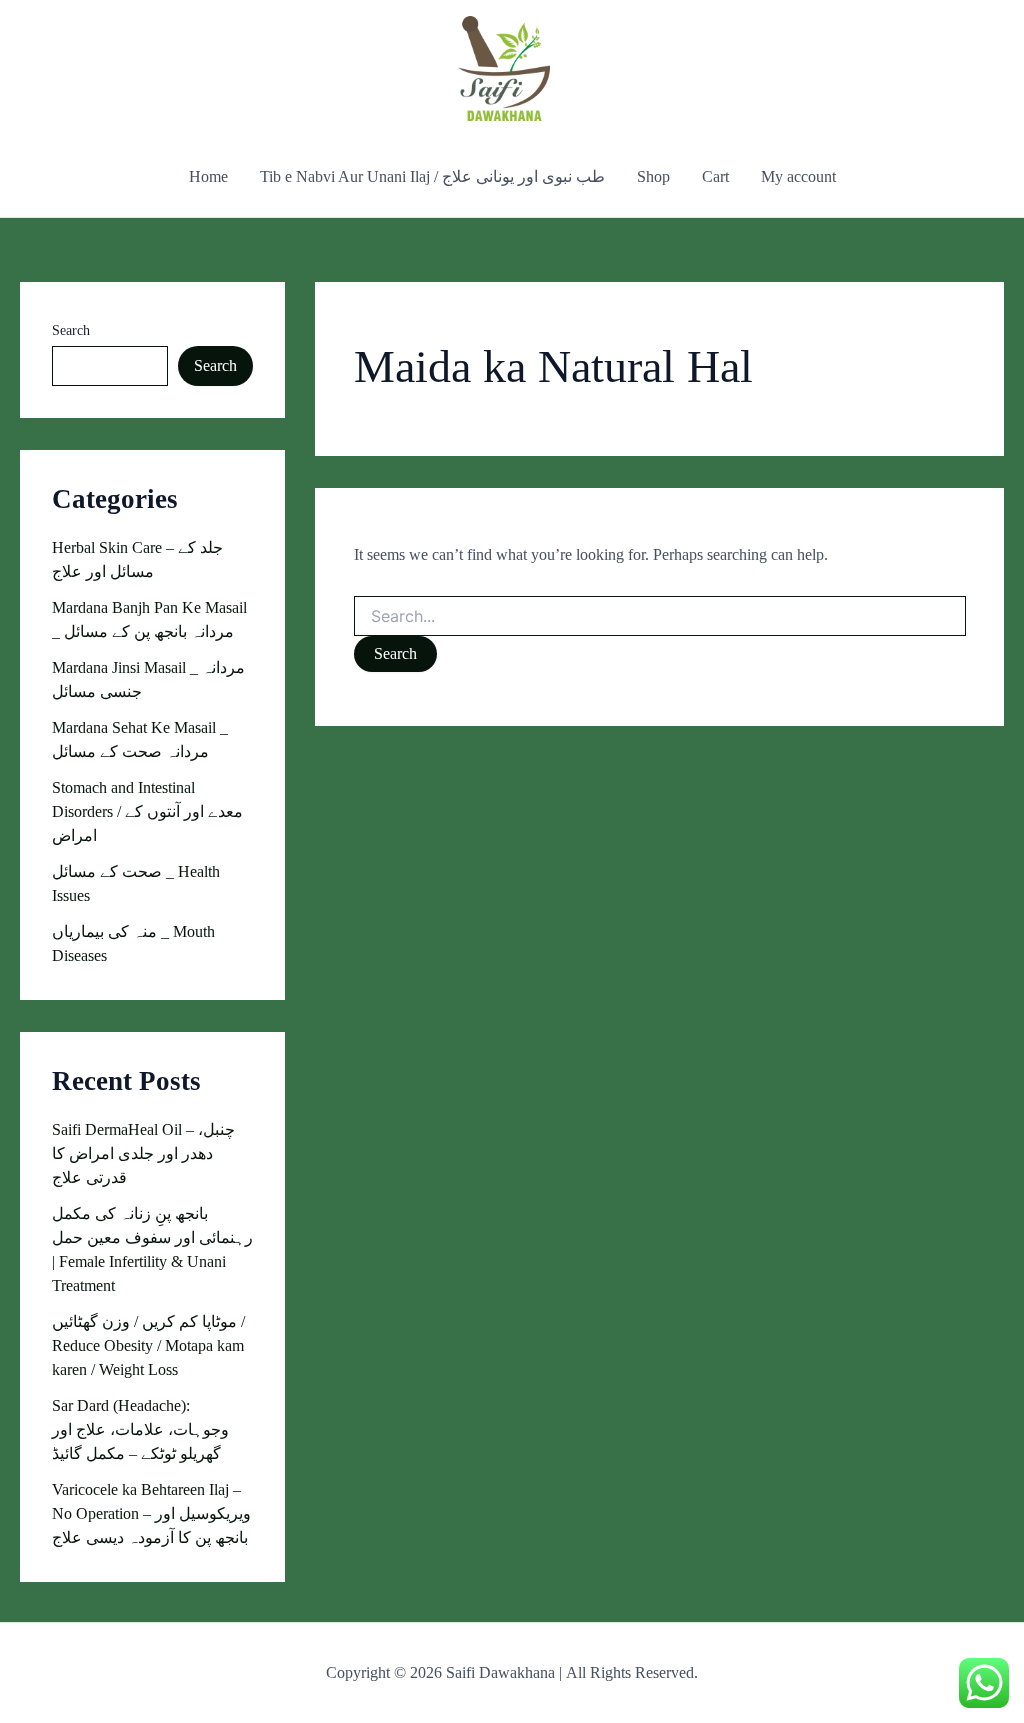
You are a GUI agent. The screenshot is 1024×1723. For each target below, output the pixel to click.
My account (798, 176)
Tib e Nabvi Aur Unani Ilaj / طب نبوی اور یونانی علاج (432, 176)
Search (71, 330)
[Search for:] (660, 617)
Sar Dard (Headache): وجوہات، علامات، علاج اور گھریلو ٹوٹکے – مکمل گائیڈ (140, 1429)
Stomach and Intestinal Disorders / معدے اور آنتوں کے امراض (147, 811)
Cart (715, 176)
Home (208, 176)
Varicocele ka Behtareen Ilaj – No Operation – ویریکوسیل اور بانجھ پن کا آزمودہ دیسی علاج (151, 1513)
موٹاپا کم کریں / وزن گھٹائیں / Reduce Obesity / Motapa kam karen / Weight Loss (148, 1345)
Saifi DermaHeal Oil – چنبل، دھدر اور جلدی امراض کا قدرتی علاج (143, 1153)
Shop (653, 176)
